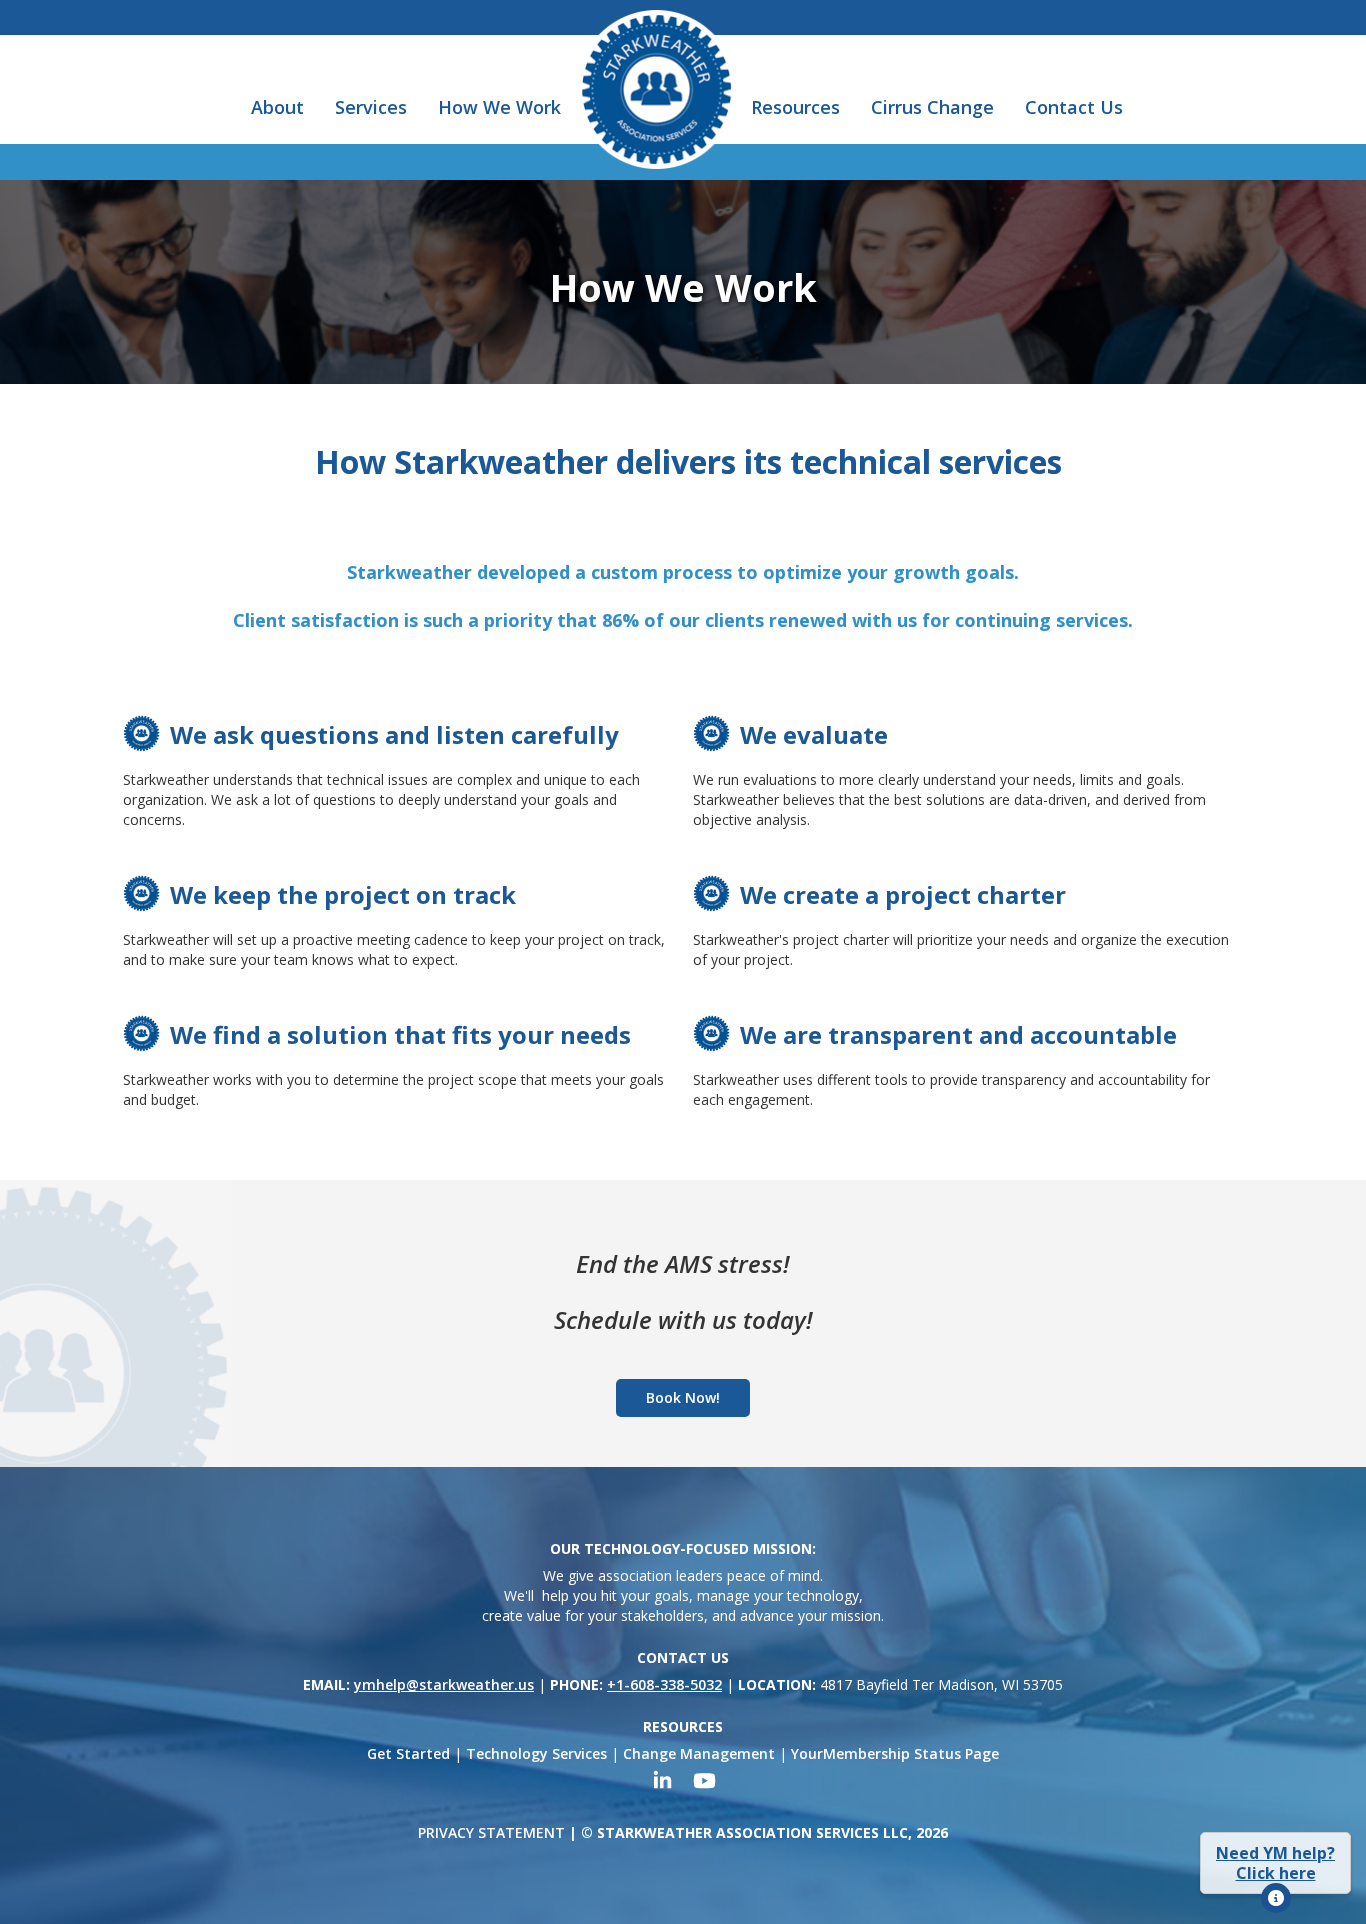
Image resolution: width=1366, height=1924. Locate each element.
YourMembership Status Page (895, 1753)
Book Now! (683, 1397)
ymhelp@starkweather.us (444, 1684)
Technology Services (536, 1753)
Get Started (408, 1753)
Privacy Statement (491, 1832)
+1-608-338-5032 (664, 1684)
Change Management (699, 1753)
